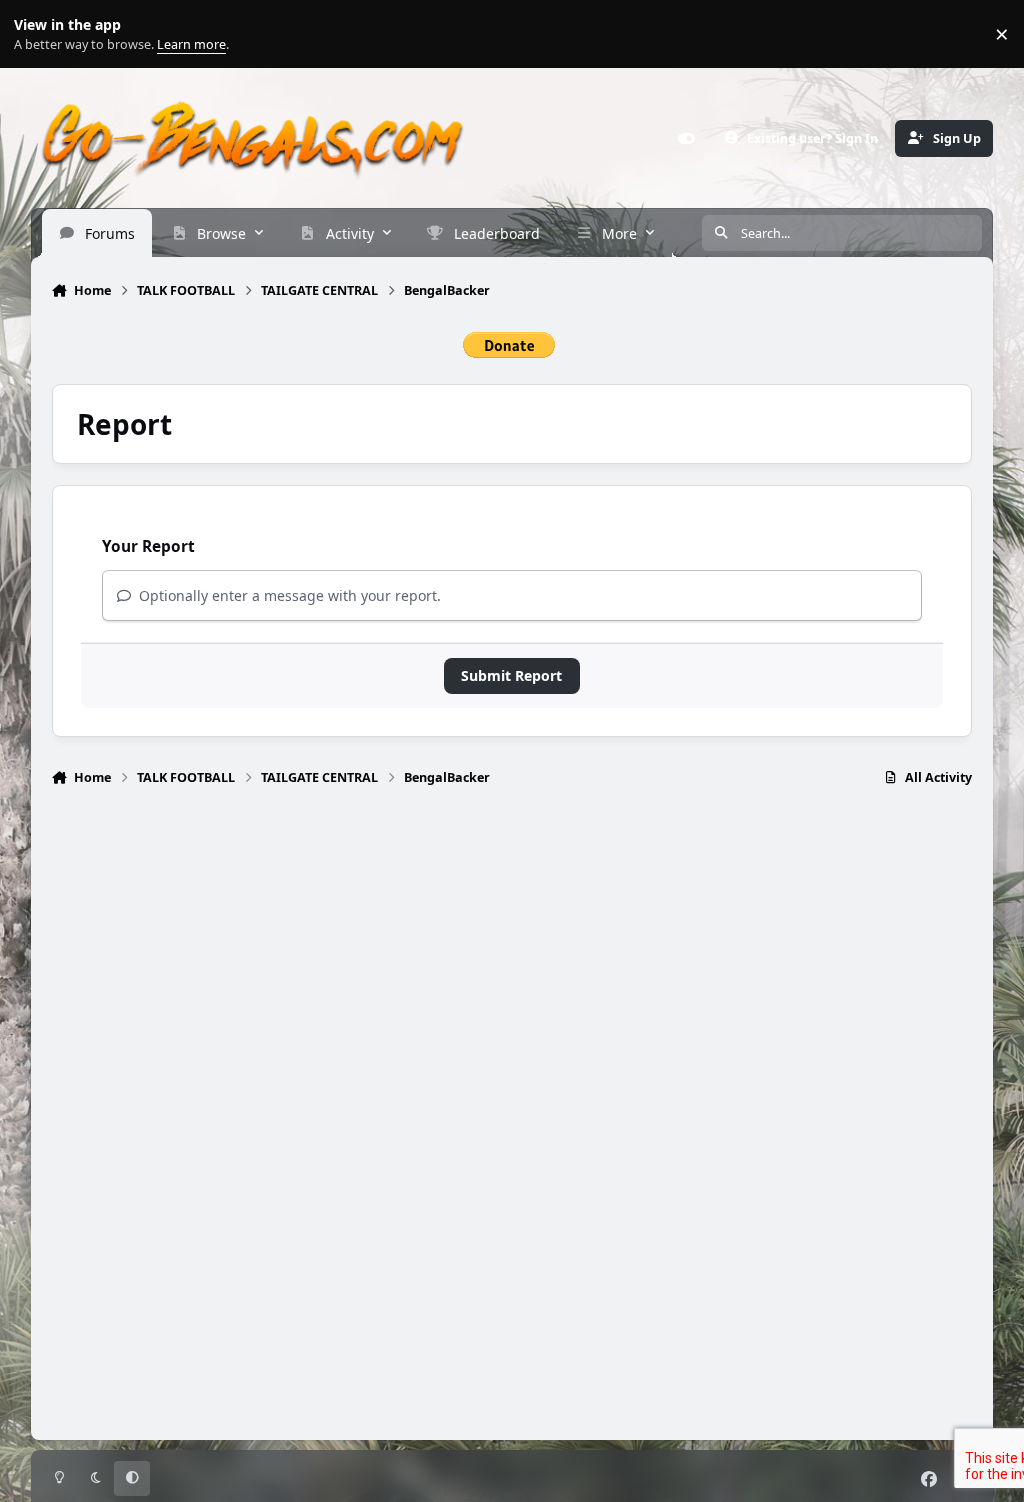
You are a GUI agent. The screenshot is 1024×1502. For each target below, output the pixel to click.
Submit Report (511, 675)
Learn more (38, 34)
